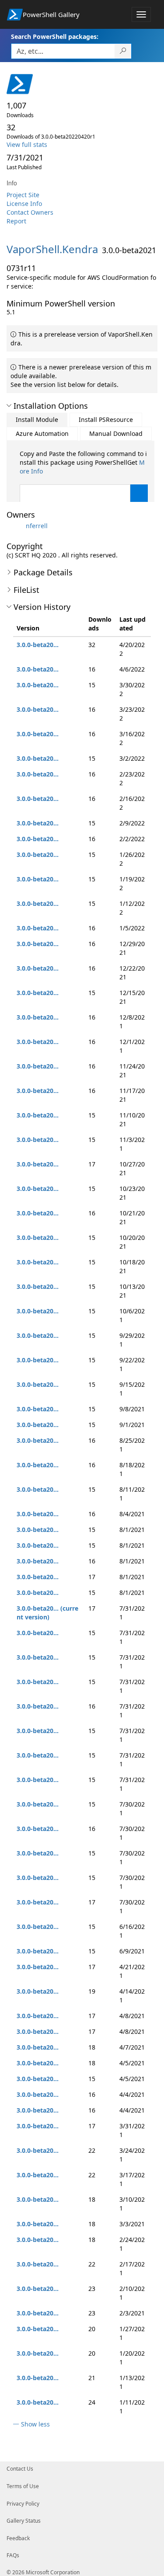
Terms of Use (23, 2486)
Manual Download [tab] (116, 433)
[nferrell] (15, 526)
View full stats (27, 144)
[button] (9, 406)
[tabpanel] (84, 488)
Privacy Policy (23, 2504)
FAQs (13, 2555)
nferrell (37, 526)
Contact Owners (30, 212)
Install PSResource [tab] (106, 419)
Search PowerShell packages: (55, 37)
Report (16, 221)
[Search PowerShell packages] (123, 51)
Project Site (23, 195)
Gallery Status (24, 2521)
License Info (24, 204)
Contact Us (20, 2469)
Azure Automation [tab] (42, 433)
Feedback (18, 2538)
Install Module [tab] (37, 419)
